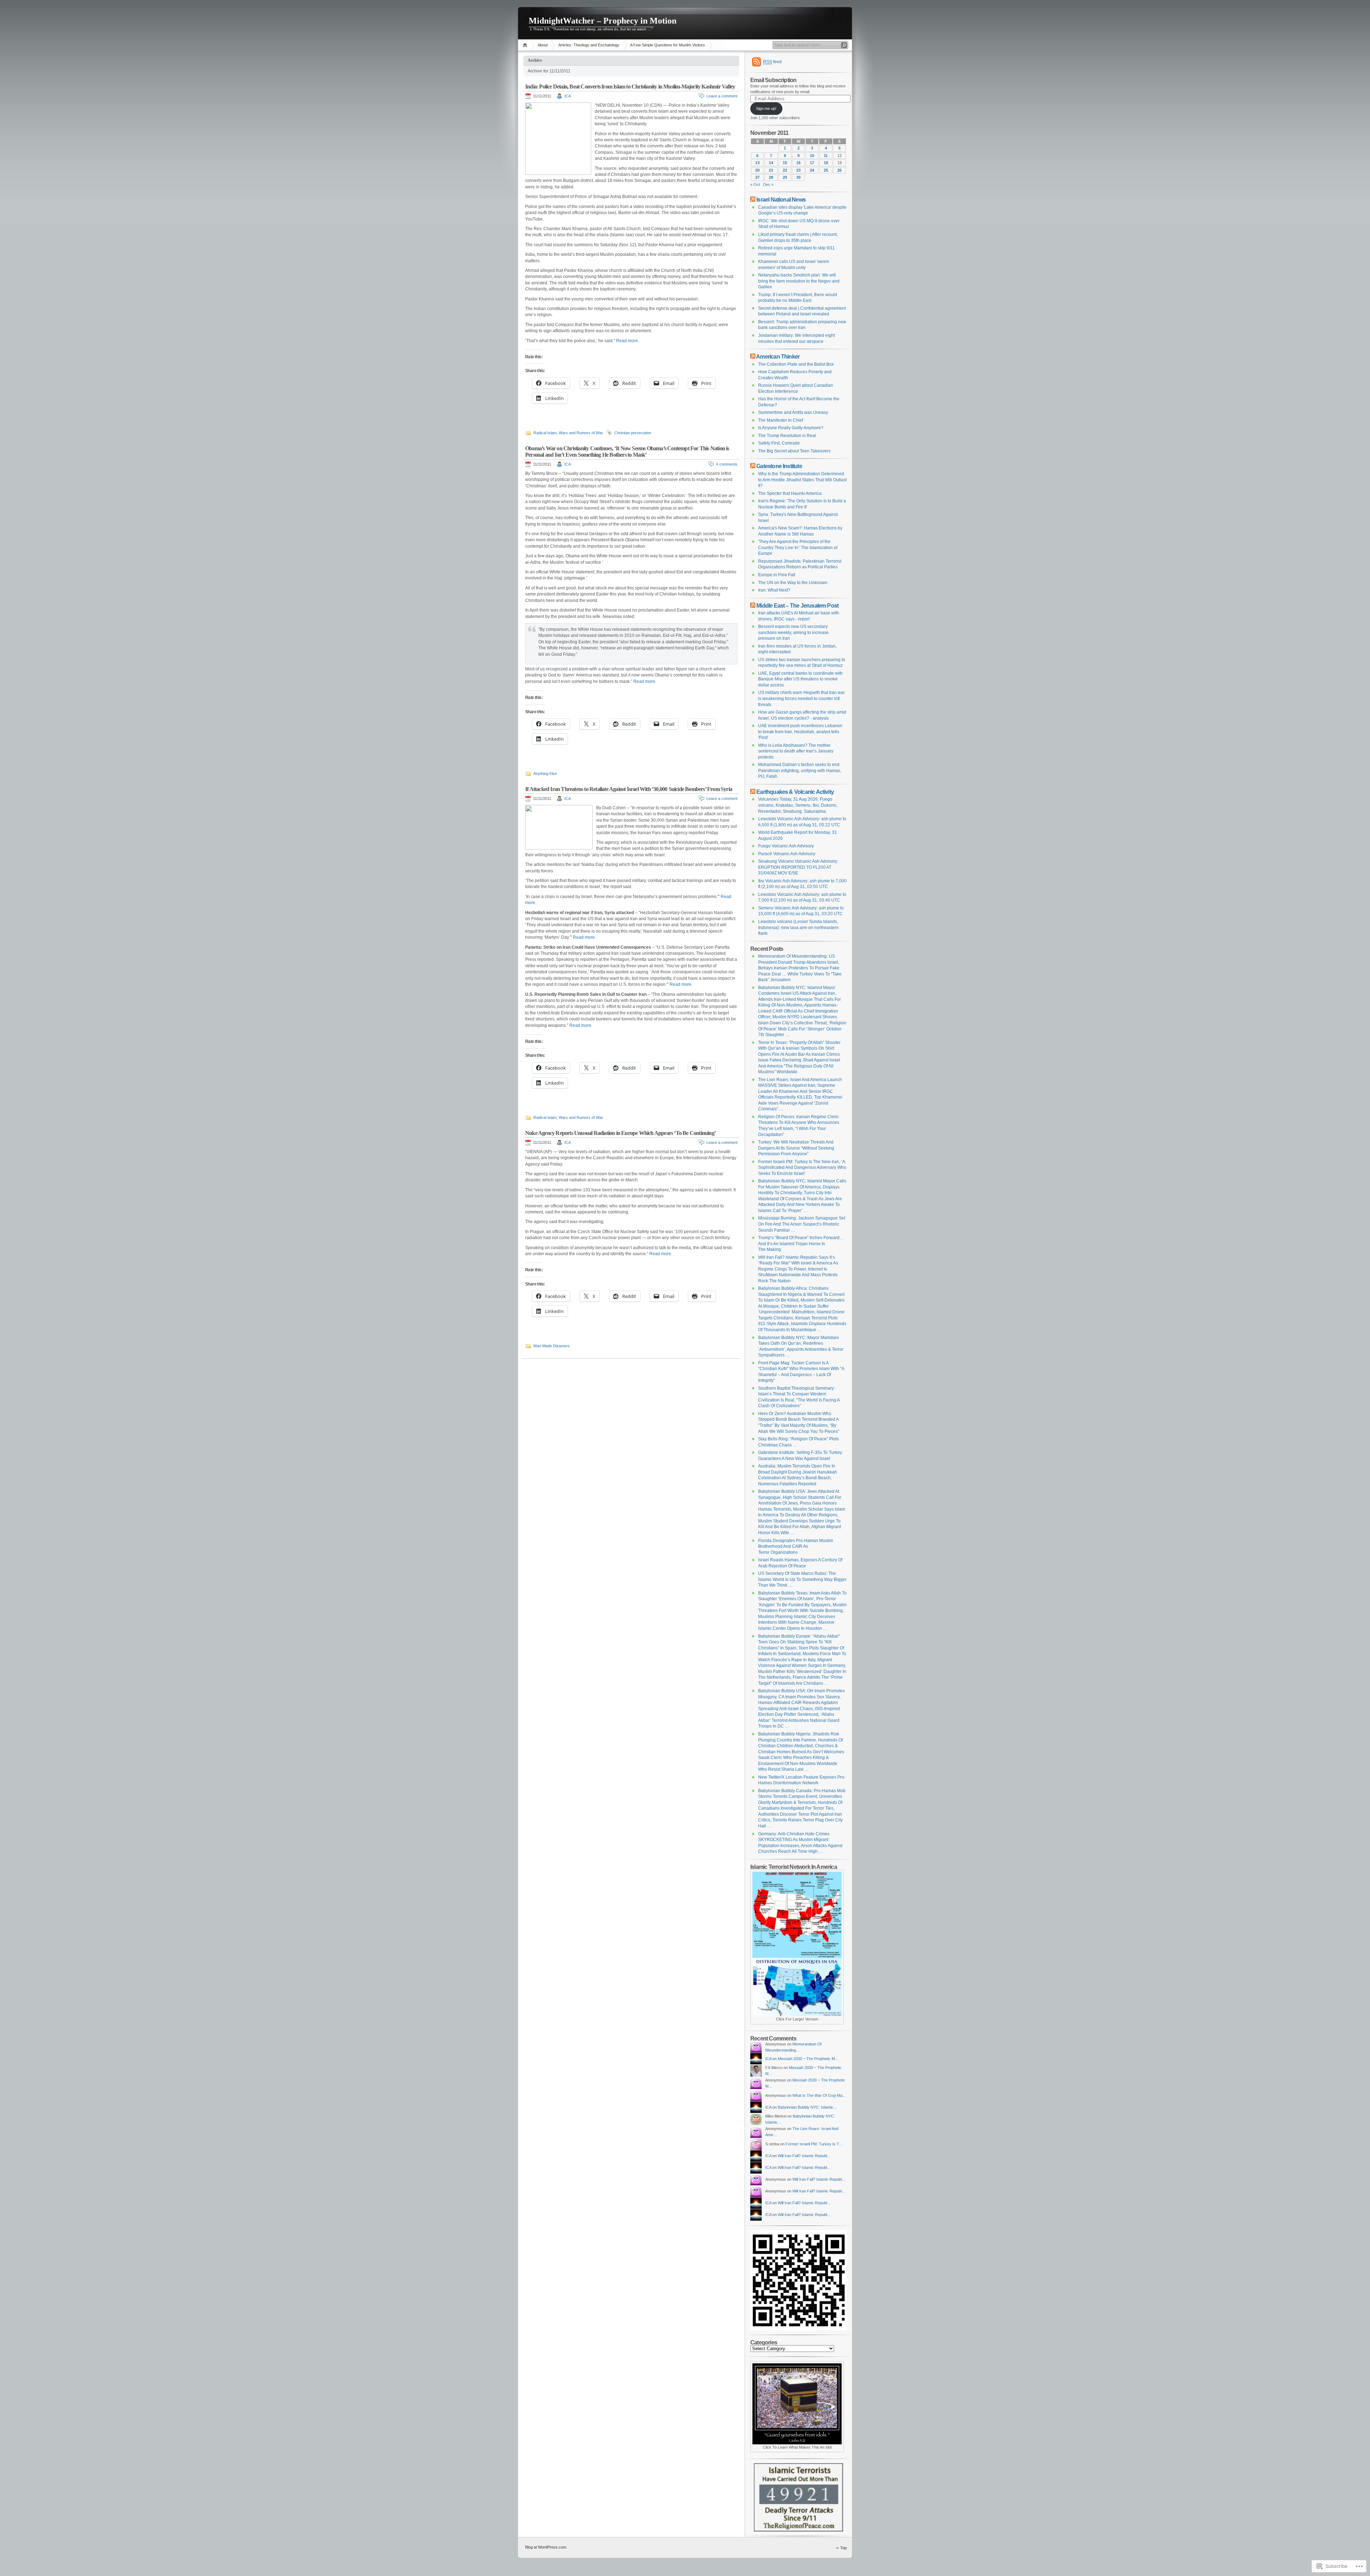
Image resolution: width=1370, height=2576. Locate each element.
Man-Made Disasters (552, 1346)
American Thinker (778, 356)
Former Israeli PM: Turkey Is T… (814, 2144)
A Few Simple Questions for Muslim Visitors (668, 45)
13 (757, 163)
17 (812, 163)
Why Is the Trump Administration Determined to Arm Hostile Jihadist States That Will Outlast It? (802, 480)
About (543, 45)
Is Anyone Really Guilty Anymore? (791, 428)
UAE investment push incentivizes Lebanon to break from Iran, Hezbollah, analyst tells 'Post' (800, 732)
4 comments (727, 464)
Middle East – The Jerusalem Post (797, 605)
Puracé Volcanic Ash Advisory (787, 854)
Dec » (768, 184)
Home (526, 45)
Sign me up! (766, 108)
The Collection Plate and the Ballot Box (796, 364)
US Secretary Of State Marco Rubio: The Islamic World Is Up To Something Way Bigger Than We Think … (802, 1579)
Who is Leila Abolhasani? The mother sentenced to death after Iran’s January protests (796, 751)
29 (785, 177)
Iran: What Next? (774, 590)
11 (826, 156)
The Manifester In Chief (781, 420)
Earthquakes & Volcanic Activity (795, 792)
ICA (568, 96)
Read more (627, 341)
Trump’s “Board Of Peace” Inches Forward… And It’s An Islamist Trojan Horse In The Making (801, 1244)
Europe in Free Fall (777, 575)
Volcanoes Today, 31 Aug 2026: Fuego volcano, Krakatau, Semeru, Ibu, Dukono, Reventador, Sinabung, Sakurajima (798, 805)
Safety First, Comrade (779, 443)
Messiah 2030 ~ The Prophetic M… (808, 2059)
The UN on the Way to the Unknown (793, 583)
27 (757, 177)
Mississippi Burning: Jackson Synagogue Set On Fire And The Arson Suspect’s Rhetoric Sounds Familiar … (802, 1224)
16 (798, 163)
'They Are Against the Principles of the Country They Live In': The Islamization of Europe (798, 547)
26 (839, 170)
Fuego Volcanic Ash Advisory (786, 846)
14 (771, 163)
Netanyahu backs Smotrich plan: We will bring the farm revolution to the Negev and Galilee (799, 281)
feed (772, 62)
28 (771, 177)
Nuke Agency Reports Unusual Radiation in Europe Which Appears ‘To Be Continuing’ (620, 1133)
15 (785, 163)
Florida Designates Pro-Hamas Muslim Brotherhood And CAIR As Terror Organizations (796, 1546)
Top (843, 2548)
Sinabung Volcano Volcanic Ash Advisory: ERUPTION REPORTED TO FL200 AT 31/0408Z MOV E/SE (798, 867)
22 (785, 170)
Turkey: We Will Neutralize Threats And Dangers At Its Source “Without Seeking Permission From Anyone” (796, 1148)
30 (798, 177)
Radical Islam (545, 433)
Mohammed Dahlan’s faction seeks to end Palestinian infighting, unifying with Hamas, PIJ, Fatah (800, 770)
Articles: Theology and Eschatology (589, 45)
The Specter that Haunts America (790, 493)
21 (771, 170)
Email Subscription (773, 80)
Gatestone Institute (779, 466)
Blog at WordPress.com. (546, 2547)
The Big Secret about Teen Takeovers (794, 451)
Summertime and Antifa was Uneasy (793, 412)
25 (826, 170)
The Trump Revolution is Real (787, 436)
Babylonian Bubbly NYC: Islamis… (807, 2107)
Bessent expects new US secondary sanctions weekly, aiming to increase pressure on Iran (793, 632)
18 (826, 163)
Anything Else (545, 774)
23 (798, 170)
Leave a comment (722, 96)
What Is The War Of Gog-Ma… (819, 2095)
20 (757, 170)
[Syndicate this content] (753, 199)
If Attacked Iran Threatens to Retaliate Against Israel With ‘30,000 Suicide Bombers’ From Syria (629, 789)
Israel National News (781, 199)
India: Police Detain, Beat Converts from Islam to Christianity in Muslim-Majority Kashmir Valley (630, 87)
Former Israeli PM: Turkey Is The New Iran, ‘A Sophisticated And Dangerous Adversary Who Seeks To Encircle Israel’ (802, 1168)
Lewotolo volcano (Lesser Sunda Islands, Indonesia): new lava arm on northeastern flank (798, 927)
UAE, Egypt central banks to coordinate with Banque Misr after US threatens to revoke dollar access (800, 679)
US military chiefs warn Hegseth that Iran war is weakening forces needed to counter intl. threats (801, 698)
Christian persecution (633, 433)
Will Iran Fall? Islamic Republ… (804, 2156)
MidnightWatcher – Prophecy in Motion (603, 21)
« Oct (755, 184)
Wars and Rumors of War (581, 433)
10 (812, 156)
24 (812, 170)
